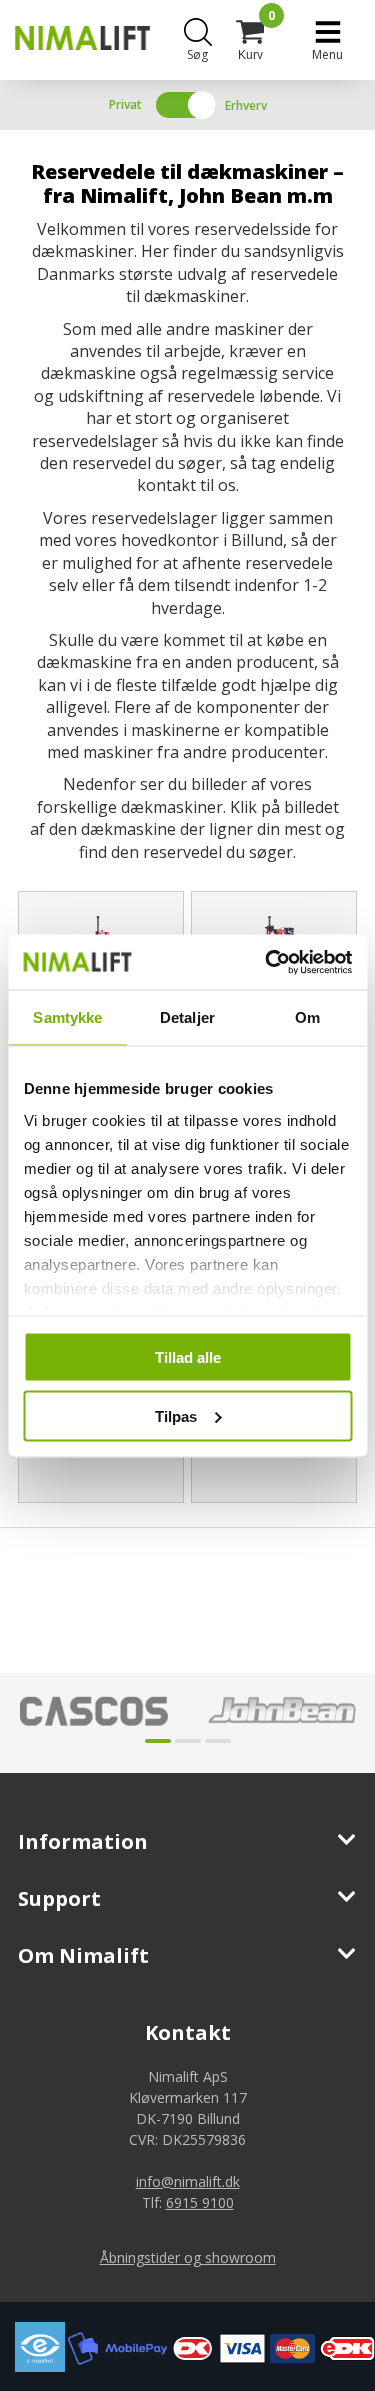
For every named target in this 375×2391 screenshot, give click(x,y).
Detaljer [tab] (187, 1017)
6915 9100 (200, 2202)
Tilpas (176, 1415)
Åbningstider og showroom (188, 2257)
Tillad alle (188, 1357)
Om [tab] (307, 1017)
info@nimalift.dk (188, 2181)
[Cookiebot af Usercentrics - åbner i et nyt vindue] (267, 962)
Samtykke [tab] (67, 1017)
